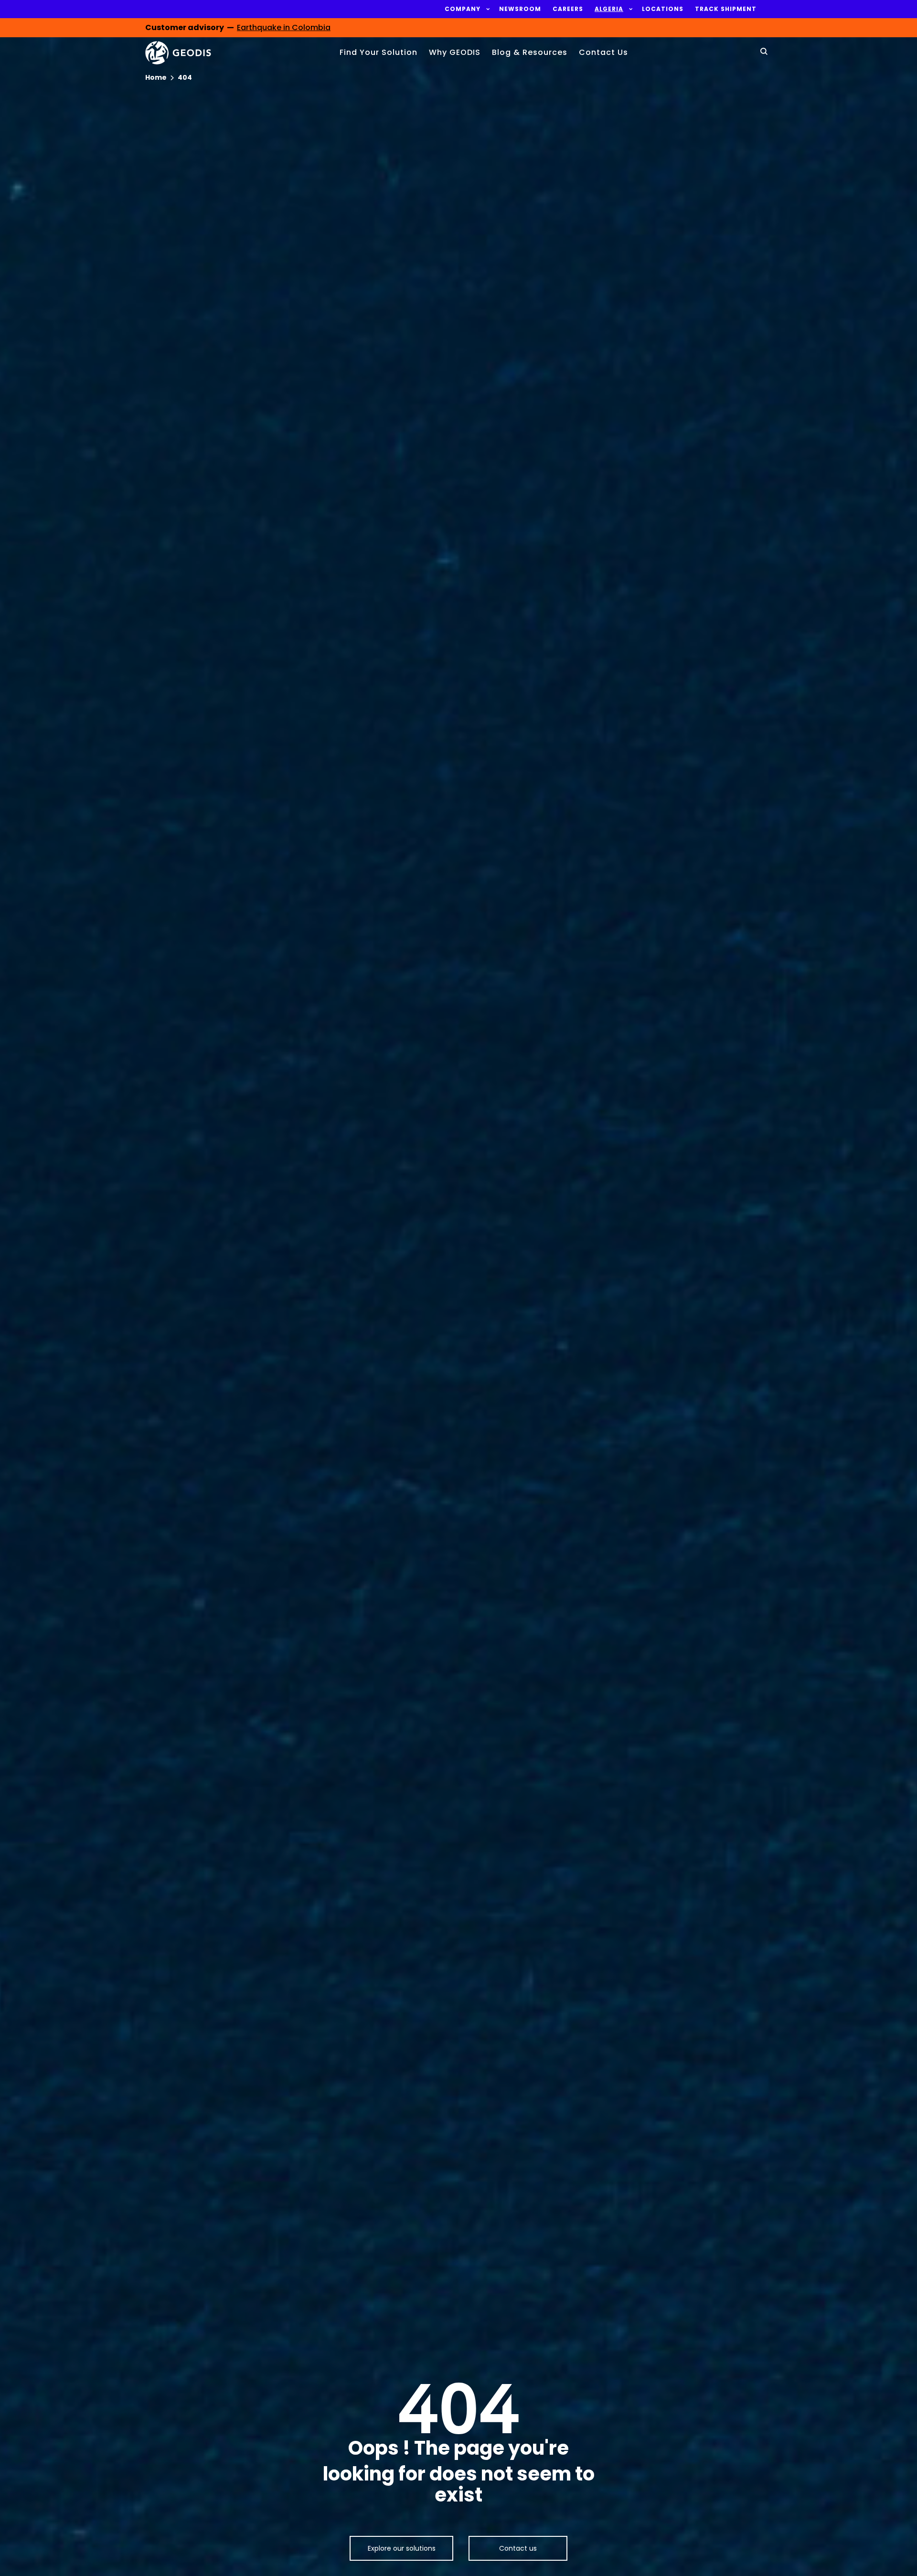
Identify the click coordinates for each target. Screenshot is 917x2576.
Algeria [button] (609, 9)
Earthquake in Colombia (284, 27)
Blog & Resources (530, 52)
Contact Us (603, 52)
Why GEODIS (455, 52)
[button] (463, 9)
